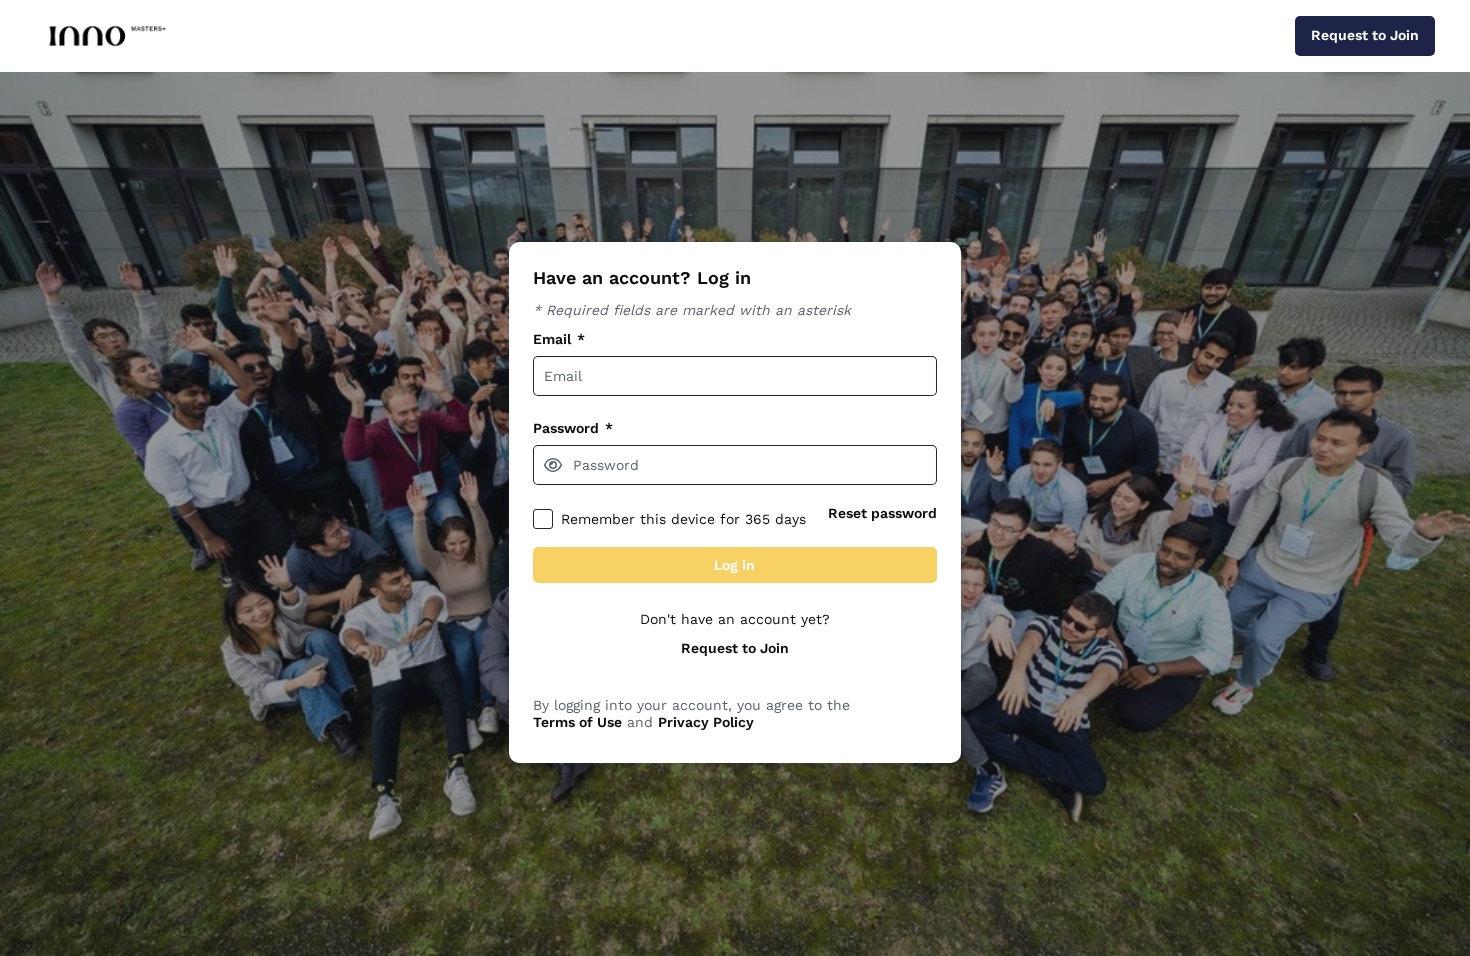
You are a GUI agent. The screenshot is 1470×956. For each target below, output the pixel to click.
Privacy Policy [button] (706, 722)
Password (573, 428)
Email (559, 339)
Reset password (882, 513)
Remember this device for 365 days (683, 519)
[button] (553, 465)
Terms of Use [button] (577, 722)
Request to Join (735, 648)
